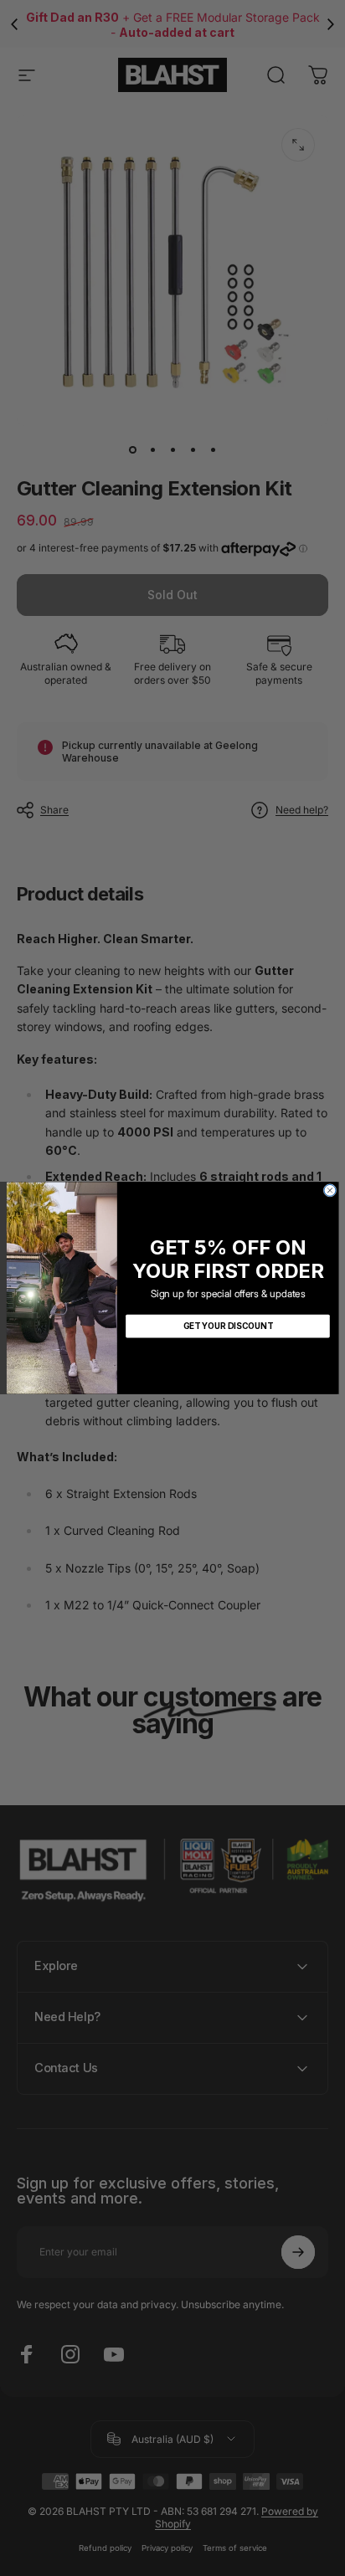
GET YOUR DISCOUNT (228, 1326)
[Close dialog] (330, 1190)
